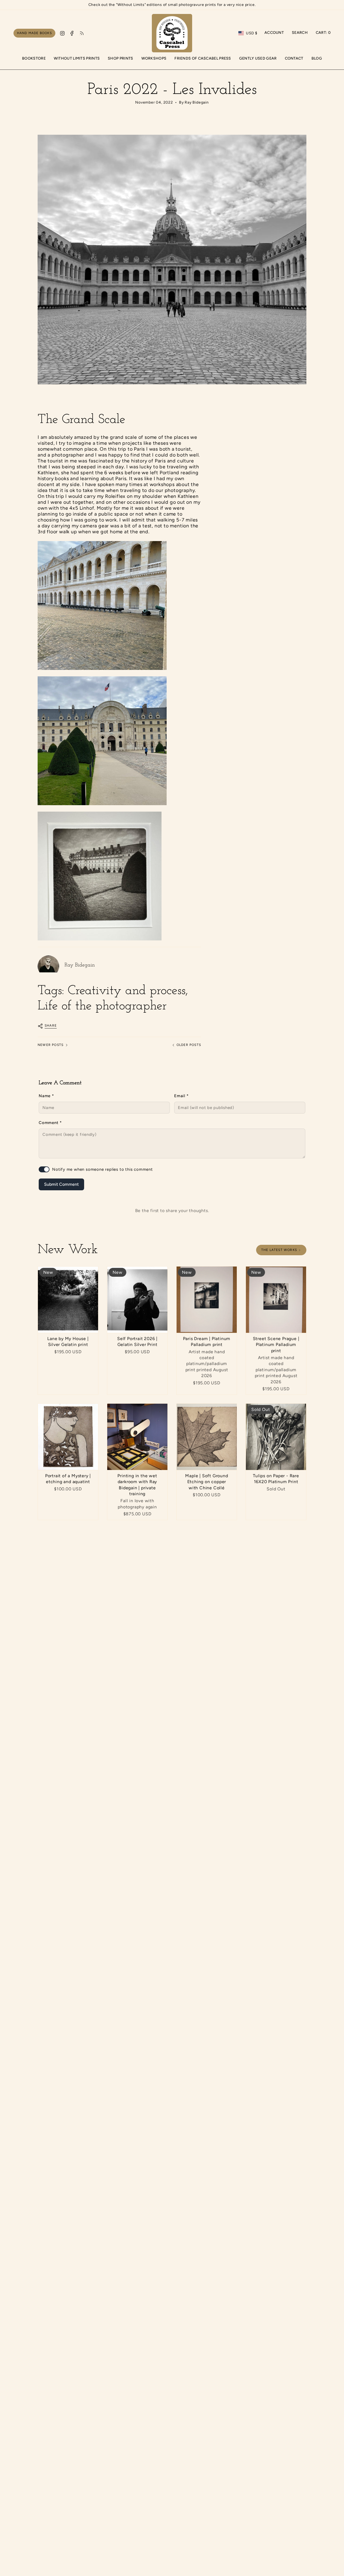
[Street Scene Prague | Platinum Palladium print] (276, 1300)
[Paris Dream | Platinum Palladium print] (207, 1300)
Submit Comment (61, 1184)
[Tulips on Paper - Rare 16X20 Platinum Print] (276, 1437)
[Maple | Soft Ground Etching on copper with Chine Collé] (207, 1437)
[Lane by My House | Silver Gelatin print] (68, 1300)
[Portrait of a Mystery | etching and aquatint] (68, 1437)
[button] (120, 59)
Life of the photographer (102, 1006)
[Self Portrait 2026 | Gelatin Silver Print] (137, 1300)
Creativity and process (127, 991)
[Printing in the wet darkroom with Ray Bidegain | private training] (137, 1437)
